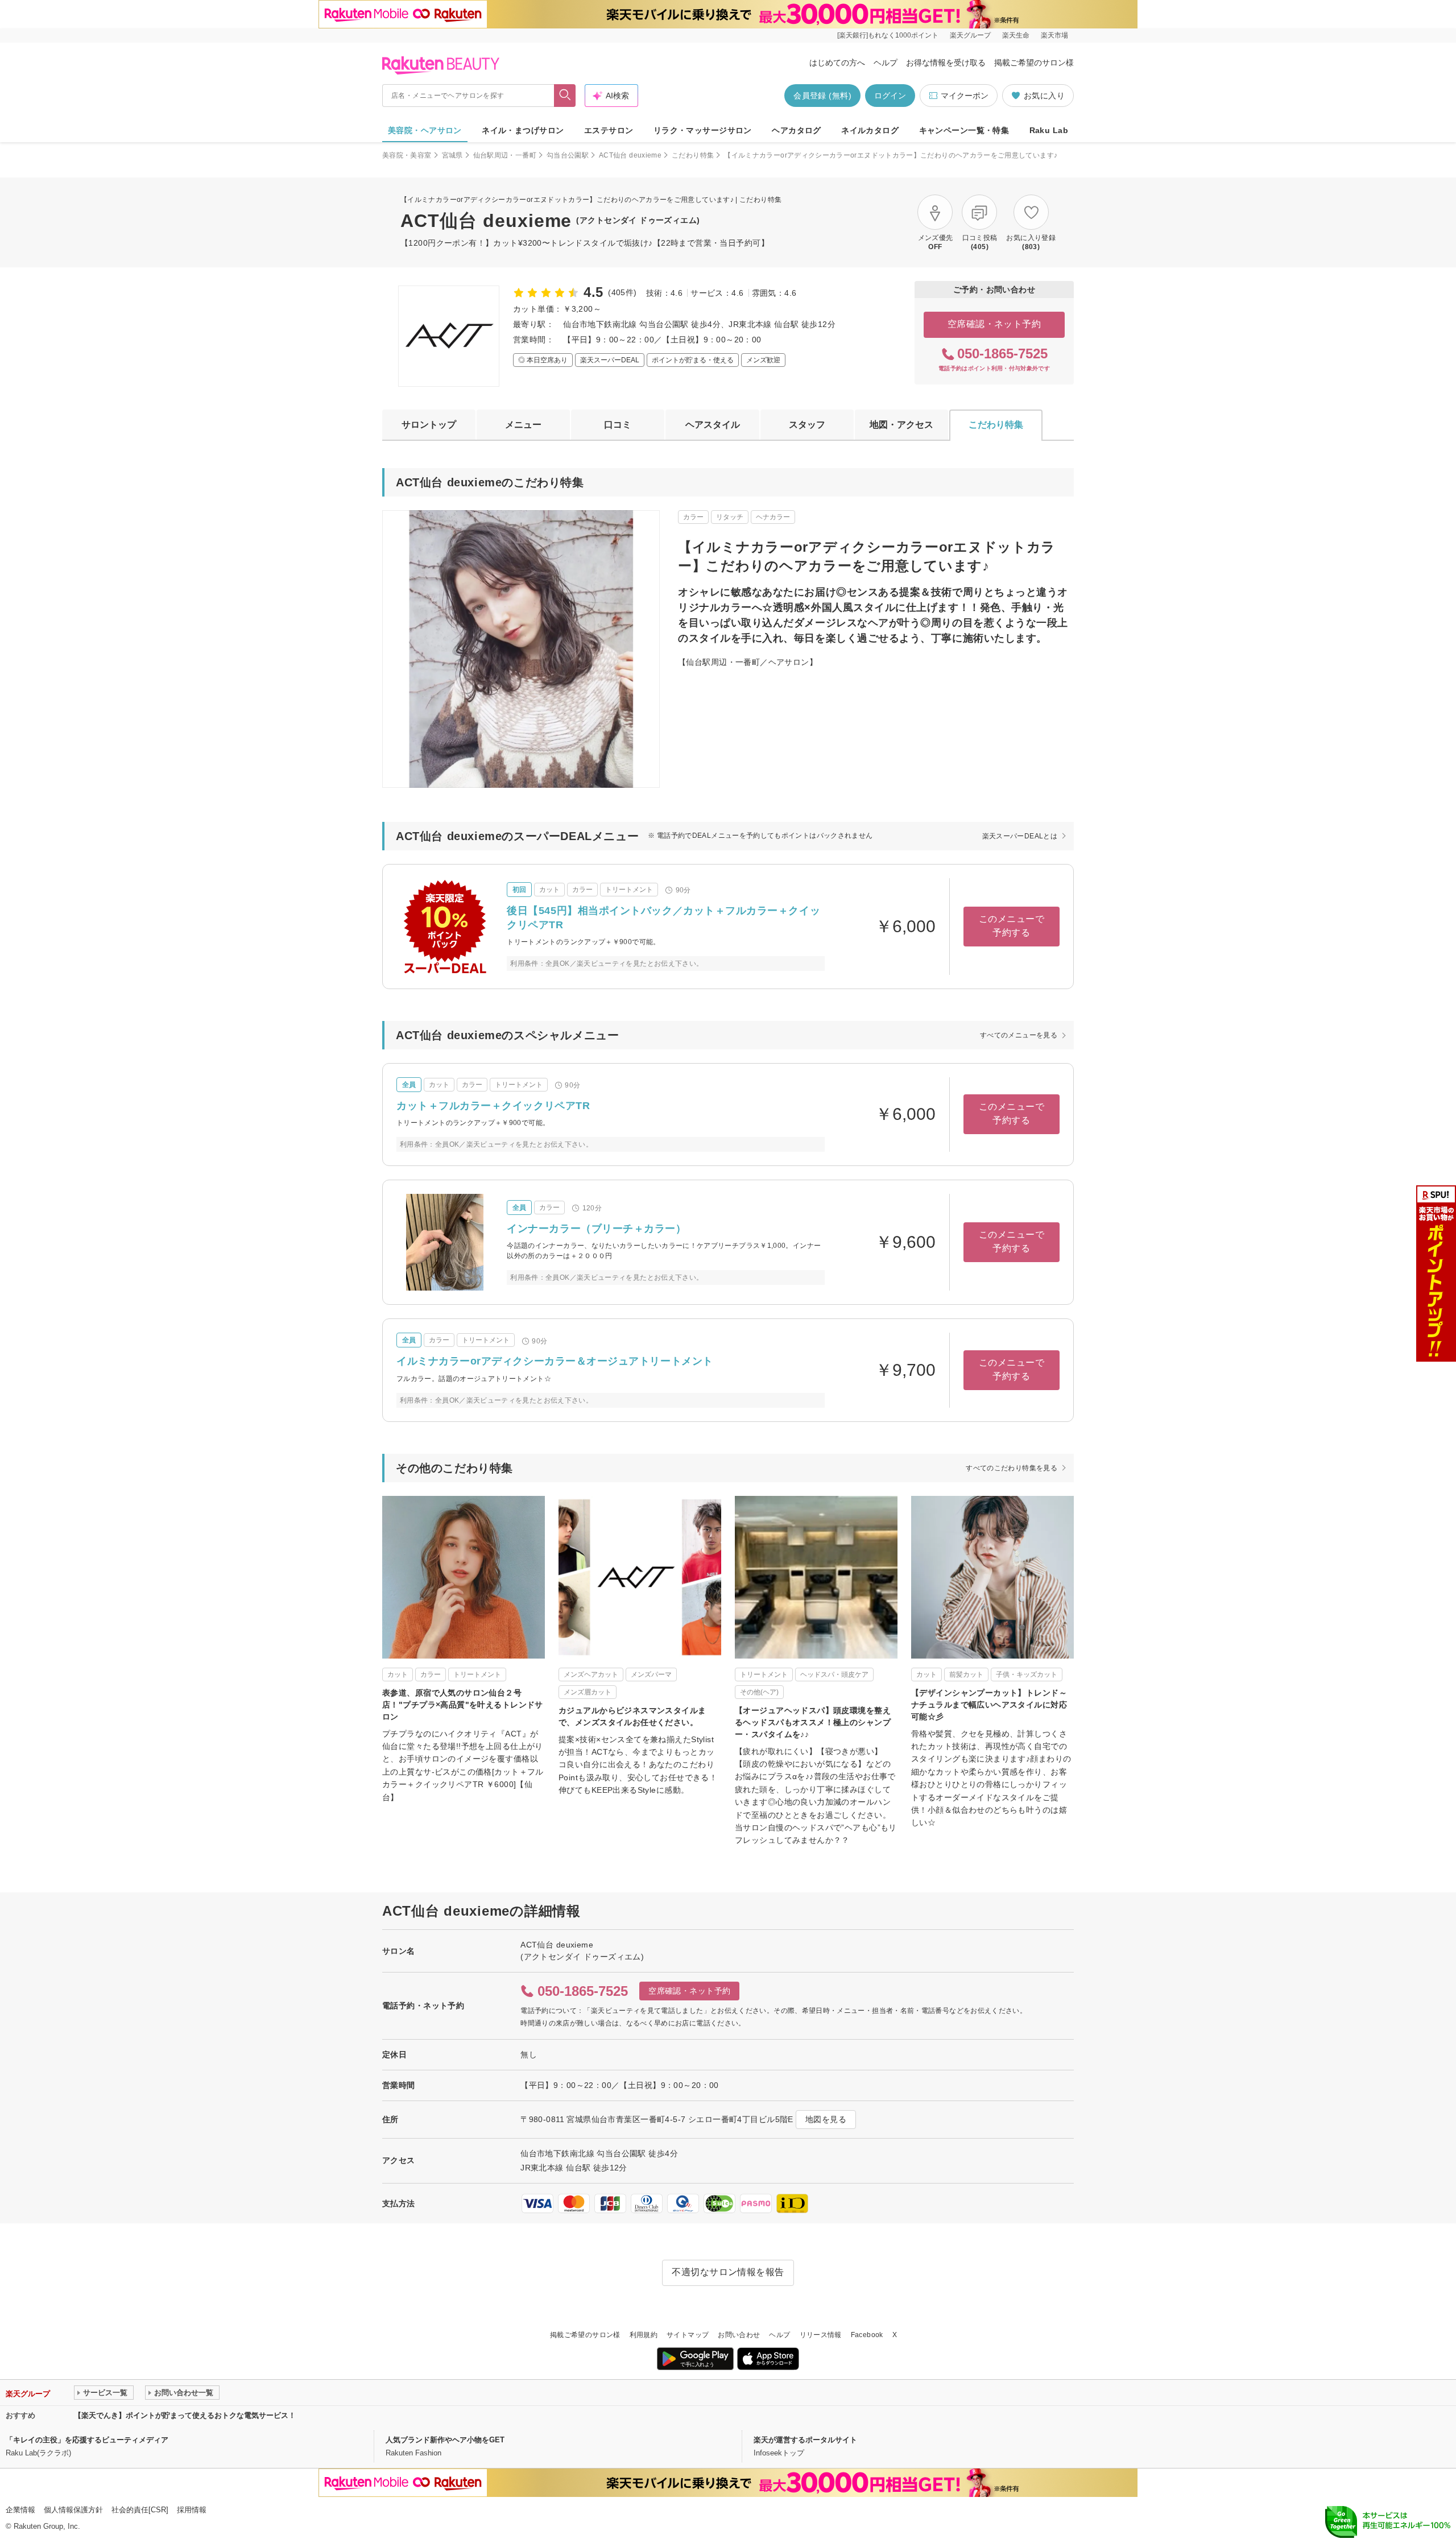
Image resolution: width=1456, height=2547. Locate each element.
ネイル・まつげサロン (523, 130)
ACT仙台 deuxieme (630, 155)
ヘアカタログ (797, 130)
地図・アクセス (901, 425)
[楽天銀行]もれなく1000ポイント (888, 35)
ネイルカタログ (870, 130)
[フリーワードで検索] (565, 96)
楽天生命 (1016, 35)
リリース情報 (821, 2335)
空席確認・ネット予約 (994, 324)
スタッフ (807, 425)
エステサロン (609, 130)
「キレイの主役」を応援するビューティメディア (87, 2440)
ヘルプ (886, 63)
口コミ (618, 425)
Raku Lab (1049, 130)
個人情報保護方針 (73, 2510)
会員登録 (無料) (822, 96)
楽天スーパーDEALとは (1020, 836)
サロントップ (429, 425)
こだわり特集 (693, 155)
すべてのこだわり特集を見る (1012, 1468)
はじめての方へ (837, 63)
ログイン (890, 96)
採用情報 (192, 2510)
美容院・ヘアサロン (425, 130)
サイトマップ (688, 2335)
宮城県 (452, 155)
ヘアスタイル (713, 425)
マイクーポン (965, 96)
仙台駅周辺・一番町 (505, 155)
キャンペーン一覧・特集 (964, 130)
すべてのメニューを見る (1019, 1035)
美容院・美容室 (407, 155)
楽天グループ (970, 35)
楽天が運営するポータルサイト (805, 2440)
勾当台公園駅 (568, 155)
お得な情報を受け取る (946, 63)
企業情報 (20, 2510)
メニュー (523, 425)
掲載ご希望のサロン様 (1034, 63)
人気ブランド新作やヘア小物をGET (445, 2440)
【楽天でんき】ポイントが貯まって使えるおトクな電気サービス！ (185, 2415)
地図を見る (826, 2119)
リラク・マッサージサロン (703, 130)
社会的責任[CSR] (140, 2510)
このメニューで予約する (1012, 926)
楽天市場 (1054, 35)
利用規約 (644, 2335)
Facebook (867, 2335)
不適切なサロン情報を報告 (728, 2272)
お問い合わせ (739, 2335)
